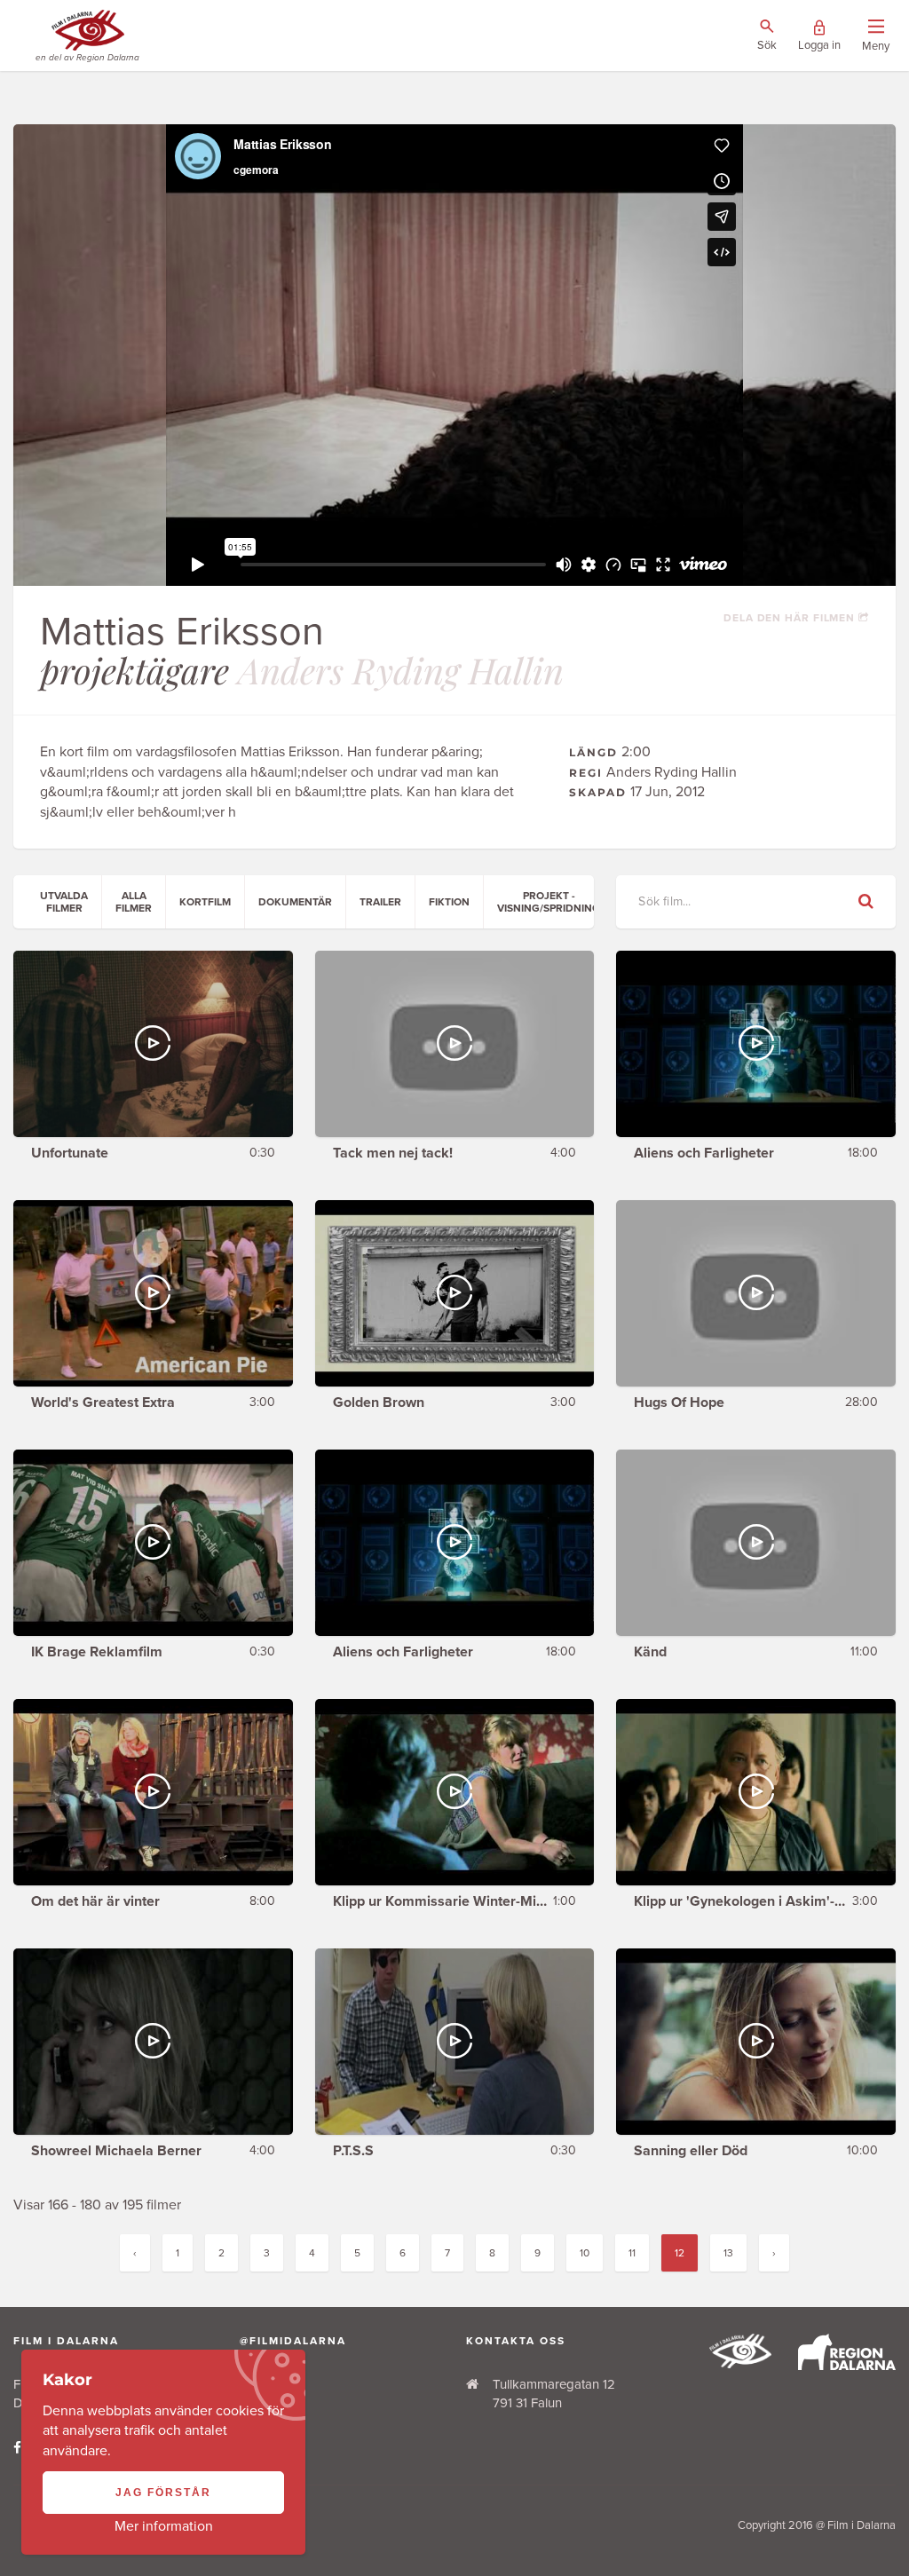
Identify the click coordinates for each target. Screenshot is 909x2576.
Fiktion (449, 902)
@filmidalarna (293, 2341)
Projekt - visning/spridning (549, 902)
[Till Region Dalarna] (847, 2366)
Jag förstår (163, 2493)
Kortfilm (205, 902)
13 (728, 2253)
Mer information (164, 2526)
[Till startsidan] (740, 2364)
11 (632, 2253)
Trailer (380, 902)
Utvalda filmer (64, 902)
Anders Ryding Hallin (401, 670)
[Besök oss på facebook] (17, 2448)
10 (585, 2253)
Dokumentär (295, 902)
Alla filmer (134, 902)
